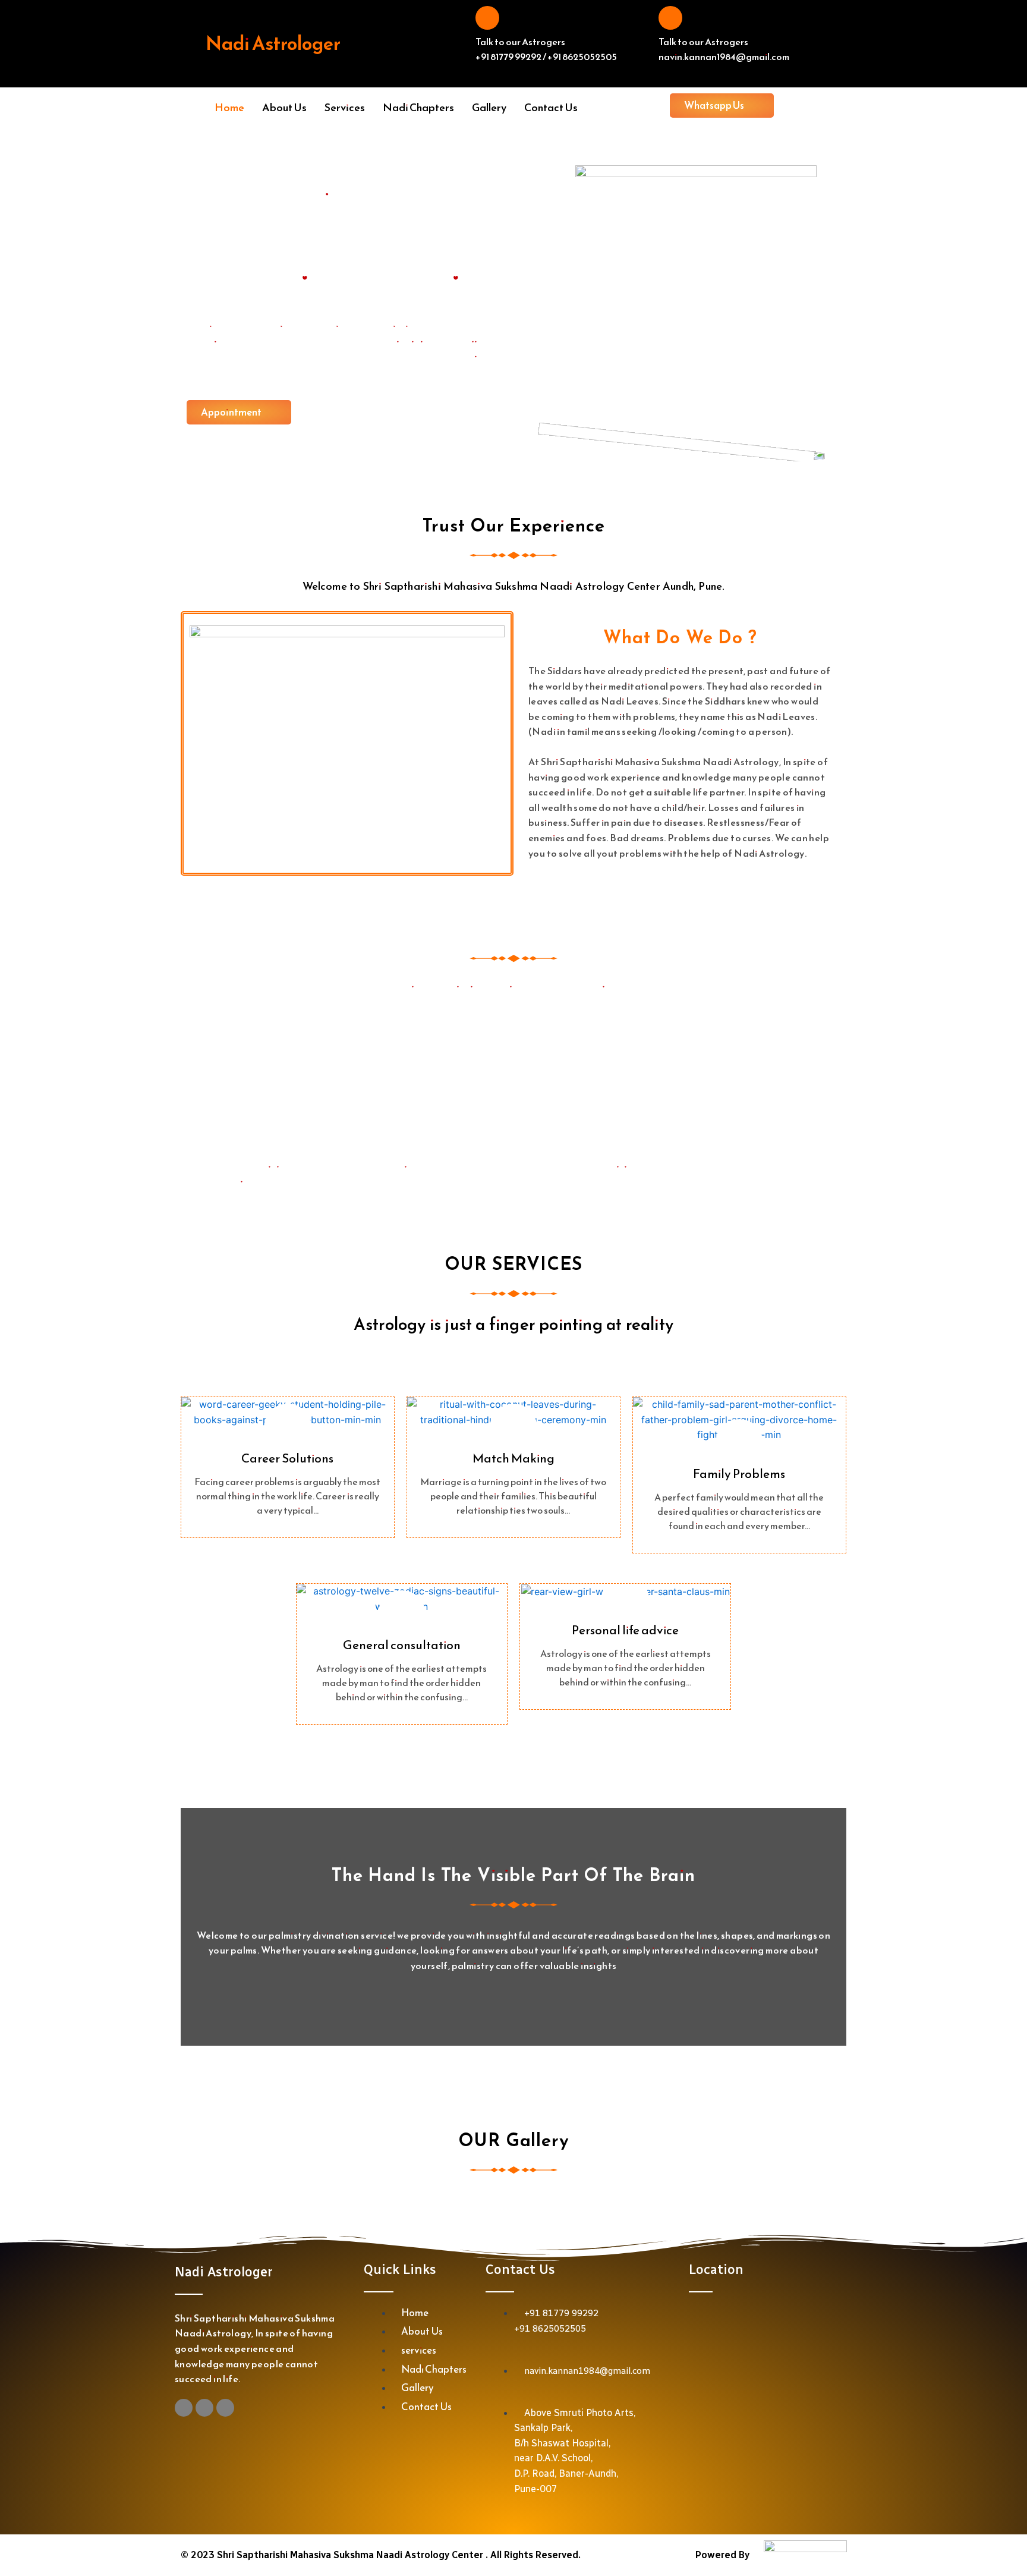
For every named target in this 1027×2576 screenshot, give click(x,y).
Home (229, 107)
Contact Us (551, 107)
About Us (284, 107)
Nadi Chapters (418, 107)
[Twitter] (225, 2408)
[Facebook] (204, 2408)
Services (345, 107)
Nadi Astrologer (273, 43)
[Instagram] (184, 2408)
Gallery (489, 107)
